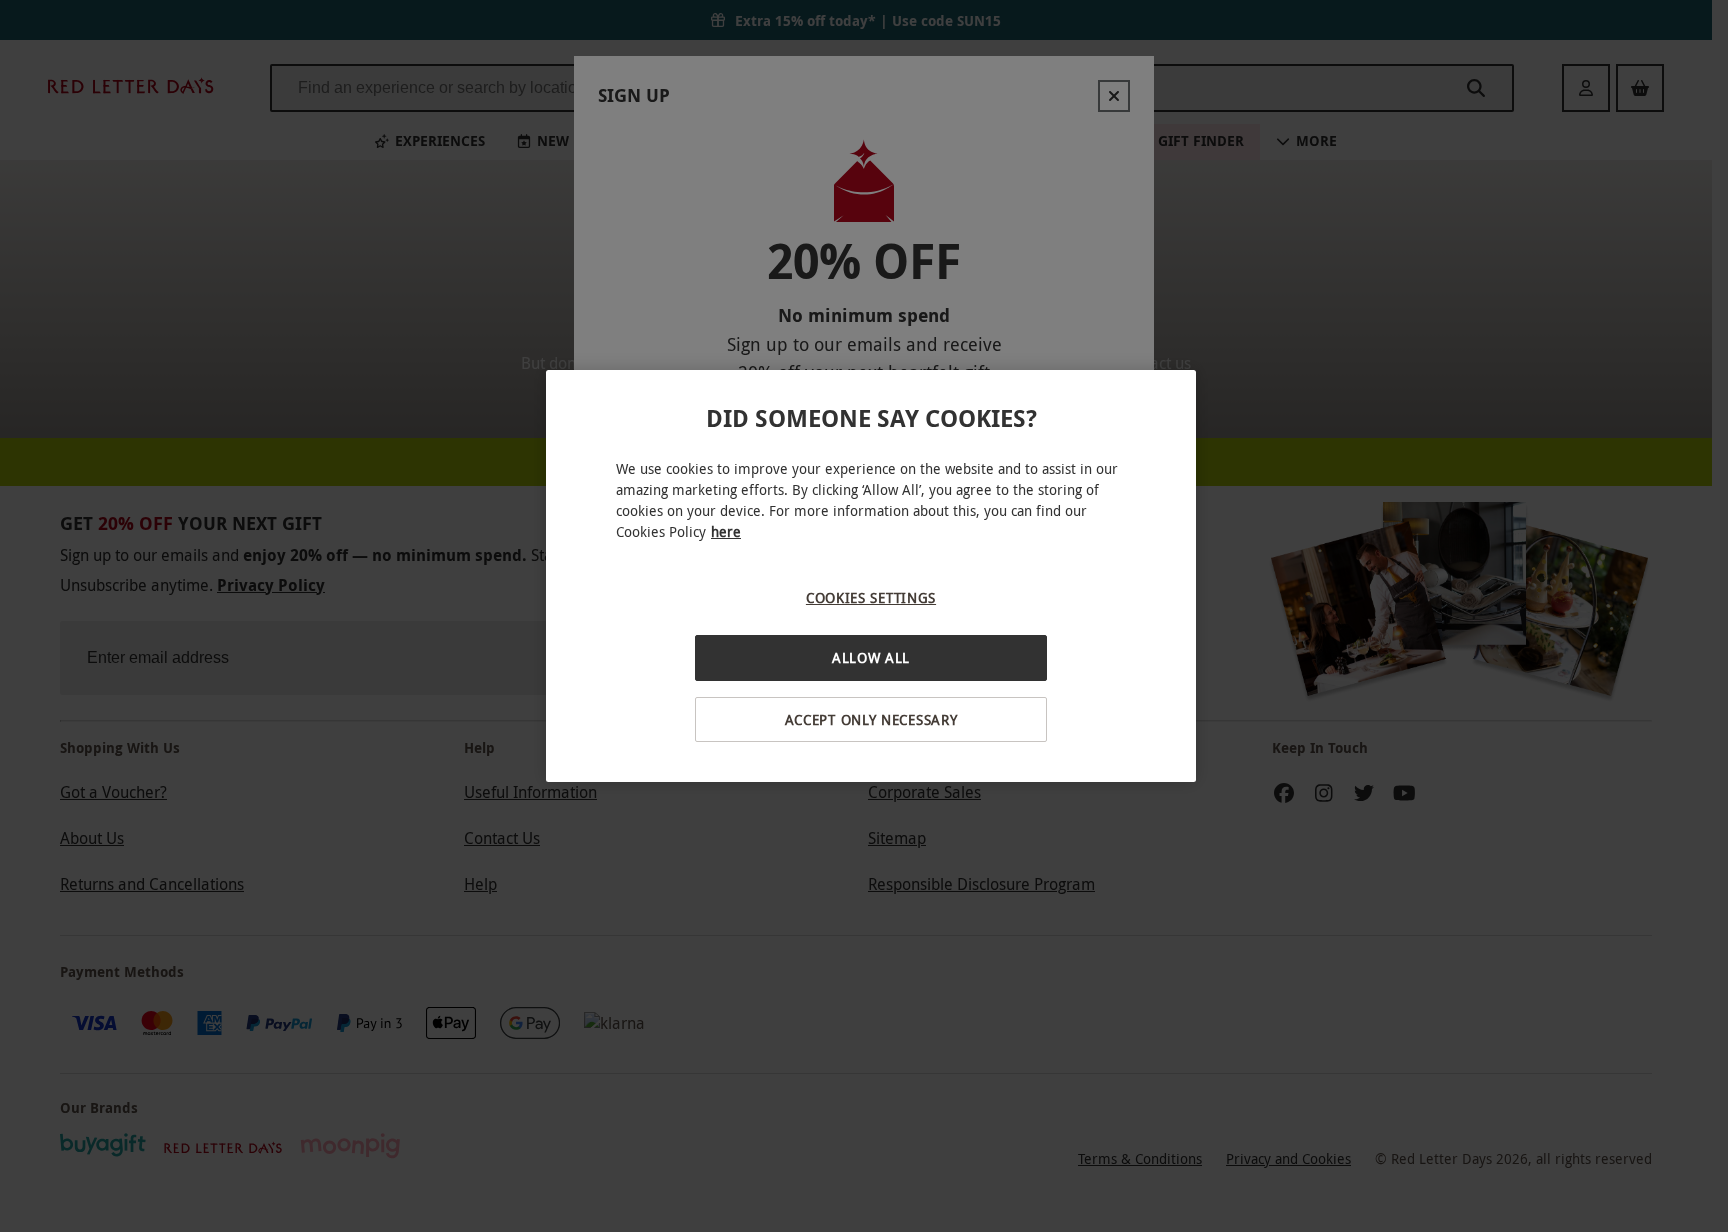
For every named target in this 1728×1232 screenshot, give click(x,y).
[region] (871, 576)
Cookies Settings (871, 597)
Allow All (871, 657)
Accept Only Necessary (871, 719)
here (726, 531)
